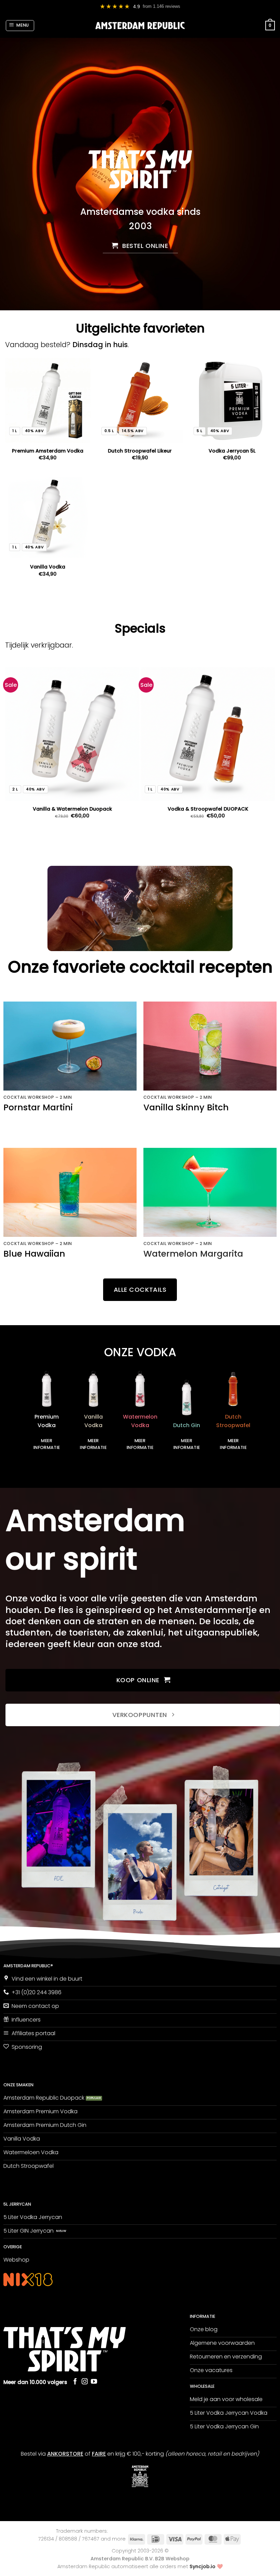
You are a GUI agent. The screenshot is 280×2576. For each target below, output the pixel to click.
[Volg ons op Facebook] (75, 2382)
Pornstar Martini (38, 1108)
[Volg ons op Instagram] (85, 2382)
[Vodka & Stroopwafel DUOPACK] (208, 734)
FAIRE (99, 2454)
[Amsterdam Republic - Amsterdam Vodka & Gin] (140, 26)
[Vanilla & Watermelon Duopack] (72, 734)
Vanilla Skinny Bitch (186, 1108)
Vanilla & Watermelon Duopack (72, 809)
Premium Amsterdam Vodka (48, 451)
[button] (20, 26)
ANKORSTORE (65, 2454)
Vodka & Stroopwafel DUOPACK (208, 809)
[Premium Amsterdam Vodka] (48, 400)
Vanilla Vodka (48, 567)
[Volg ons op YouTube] (94, 2382)
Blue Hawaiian (34, 1254)
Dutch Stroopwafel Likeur (140, 451)
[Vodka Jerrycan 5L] (232, 400)
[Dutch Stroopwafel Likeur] (140, 400)
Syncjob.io (202, 2567)
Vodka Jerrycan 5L (232, 451)
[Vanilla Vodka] (48, 516)
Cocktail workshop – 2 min (38, 1097)
